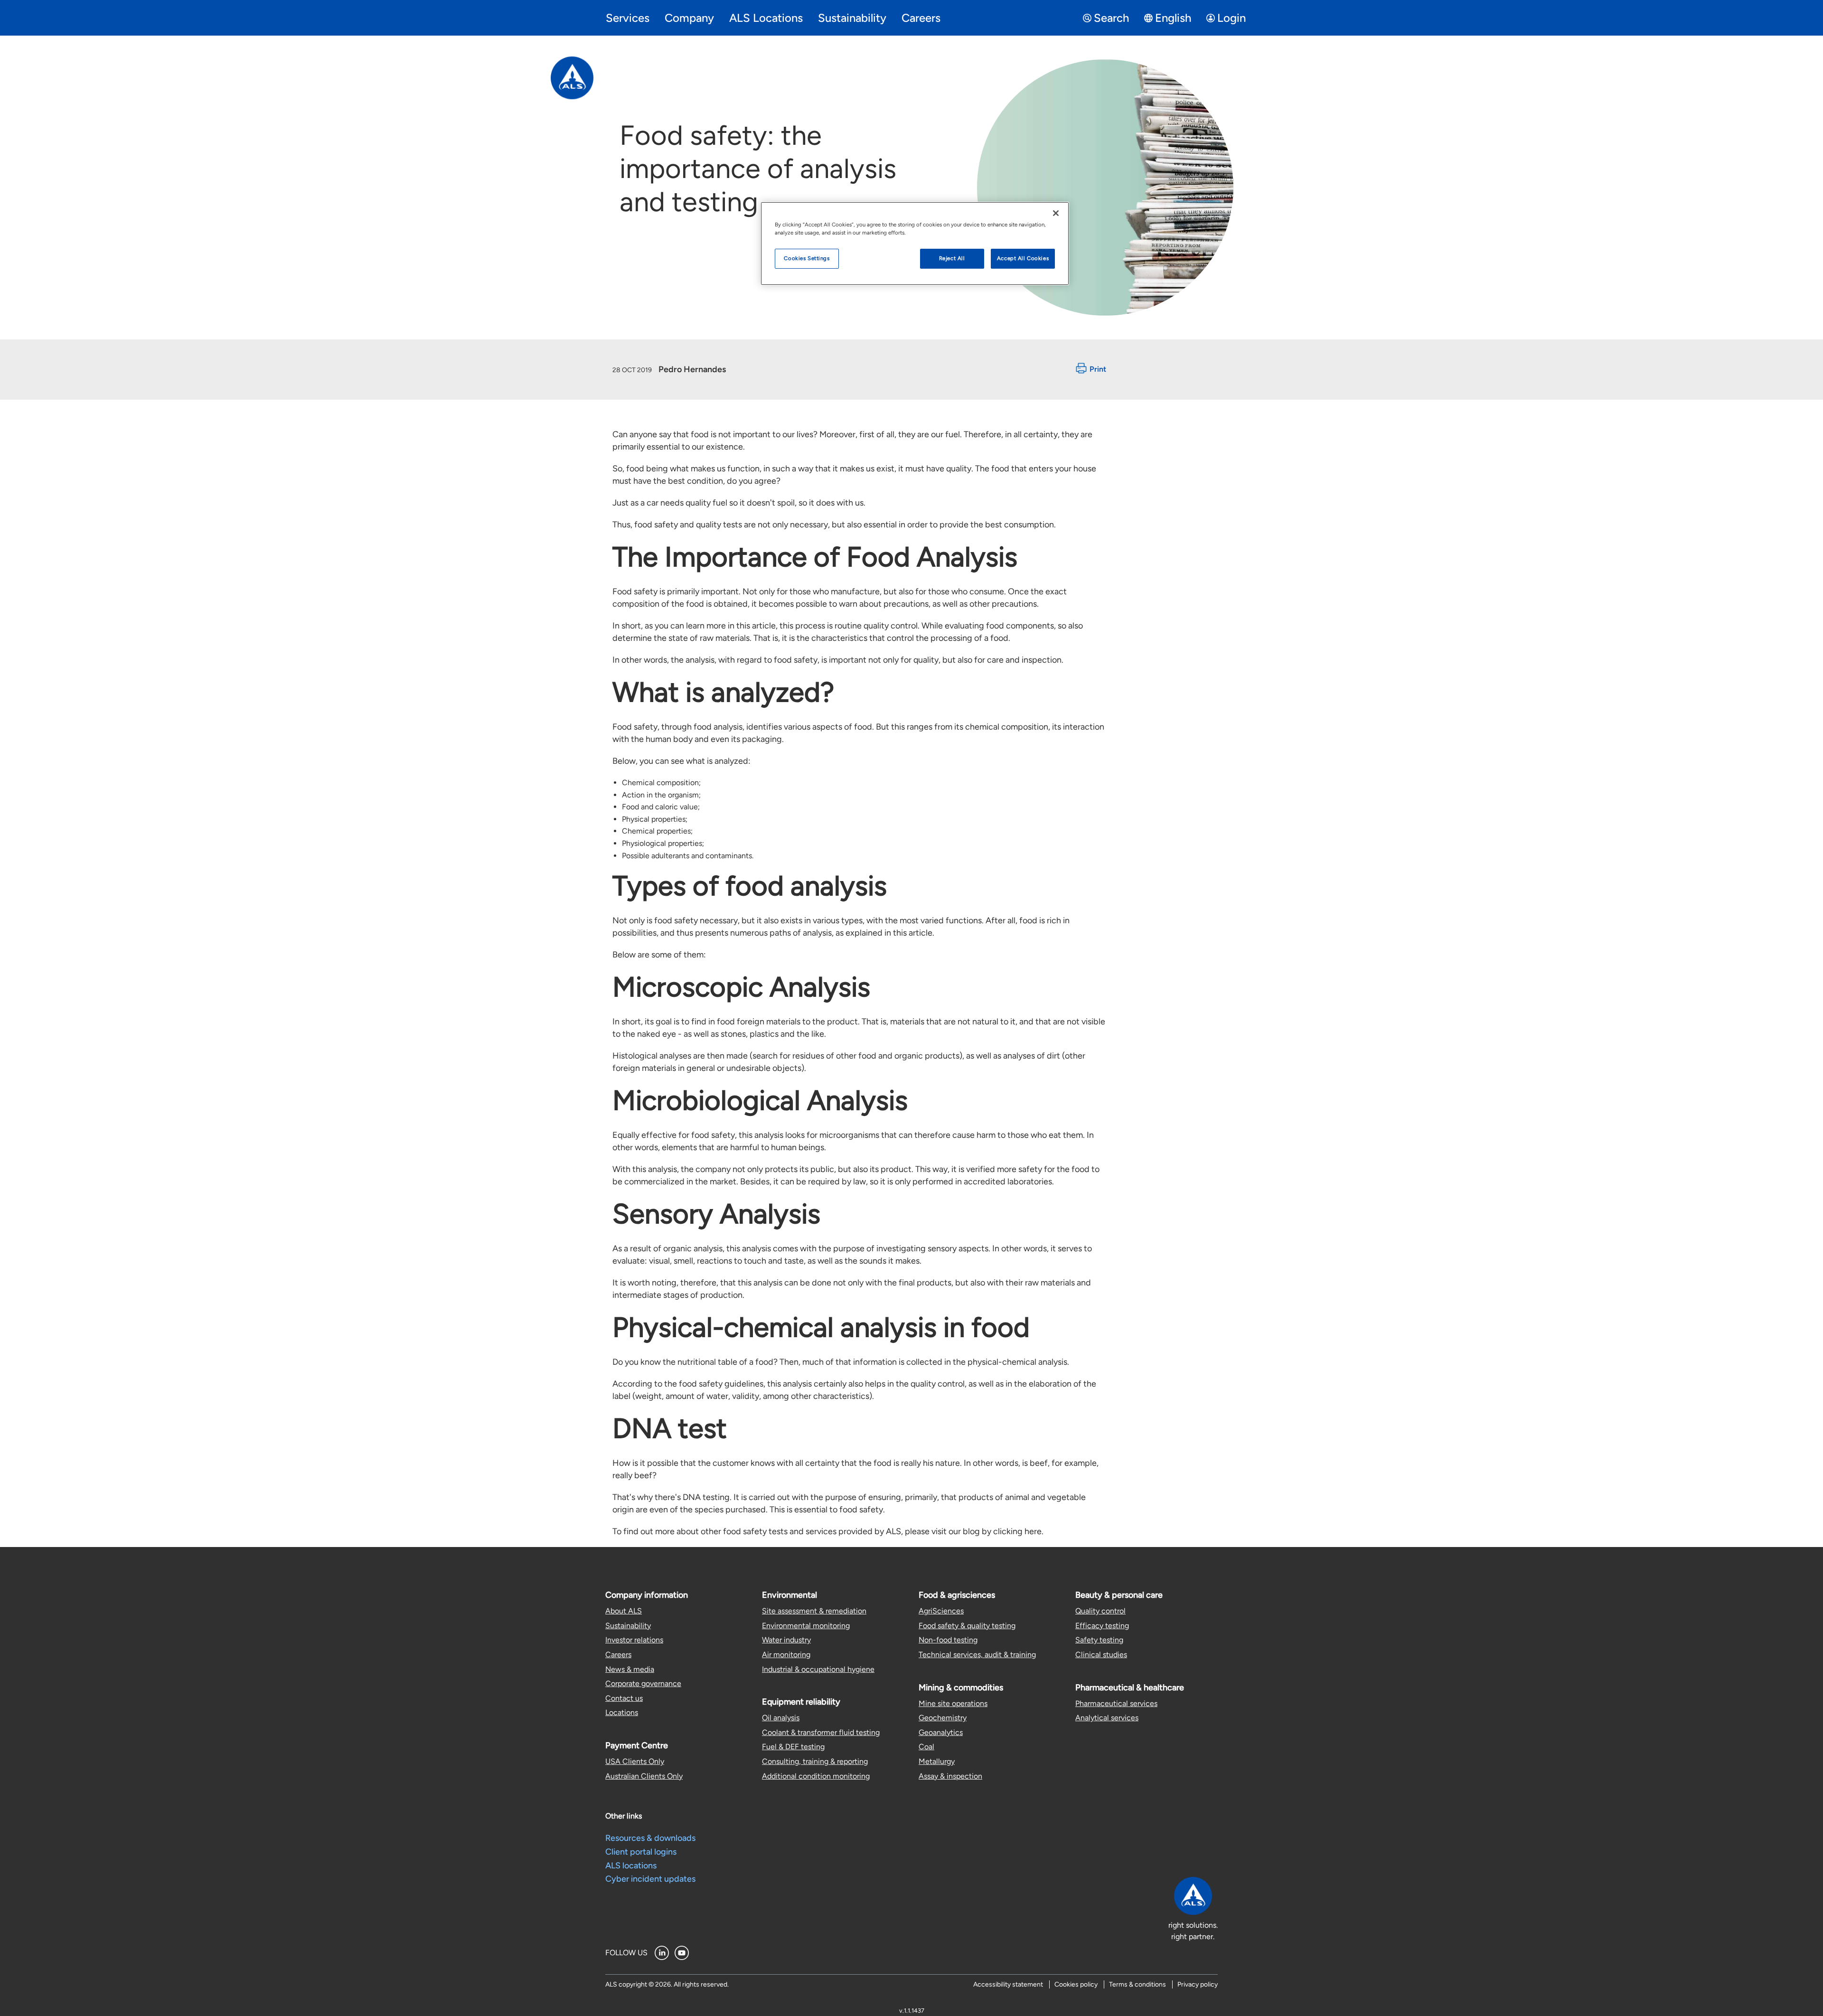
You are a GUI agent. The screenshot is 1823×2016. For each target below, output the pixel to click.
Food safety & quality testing (967, 1626)
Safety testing (1099, 1640)
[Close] (1056, 213)
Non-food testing (948, 1640)
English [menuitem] (1173, 18)
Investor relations (634, 1640)
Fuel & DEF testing (793, 1747)
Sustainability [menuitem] (852, 18)
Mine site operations (953, 1703)
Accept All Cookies (1023, 258)
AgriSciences (941, 1611)
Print (1098, 370)
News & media (630, 1669)
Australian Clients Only (644, 1776)
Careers (618, 1655)
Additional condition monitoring (816, 1776)
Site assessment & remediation (814, 1611)
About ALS (624, 1611)
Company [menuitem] (689, 18)
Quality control (1100, 1611)
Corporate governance (643, 1683)
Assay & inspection (950, 1776)
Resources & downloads (650, 1838)
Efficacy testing (1102, 1626)
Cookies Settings (807, 258)
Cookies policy (1076, 1984)
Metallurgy (937, 1761)
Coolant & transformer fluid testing (821, 1732)
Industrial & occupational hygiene (818, 1669)
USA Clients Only (635, 1761)
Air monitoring (786, 1655)
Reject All (952, 258)
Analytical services (1107, 1718)
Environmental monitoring (806, 1626)
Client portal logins (641, 1852)
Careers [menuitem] (921, 18)
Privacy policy (1198, 1984)
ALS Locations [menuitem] (766, 18)
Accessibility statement (1008, 1984)
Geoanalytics (941, 1732)
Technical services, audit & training (977, 1655)
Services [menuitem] (628, 18)
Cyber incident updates (650, 1879)
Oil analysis (781, 1718)
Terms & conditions (1137, 1984)
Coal (926, 1747)
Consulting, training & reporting (815, 1761)
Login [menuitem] (1231, 18)
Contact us (624, 1698)
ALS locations (631, 1866)
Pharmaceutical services (1116, 1703)
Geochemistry (943, 1718)
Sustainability (628, 1626)
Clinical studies (1101, 1655)
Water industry (786, 1640)
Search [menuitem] (1111, 18)
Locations (622, 1712)
